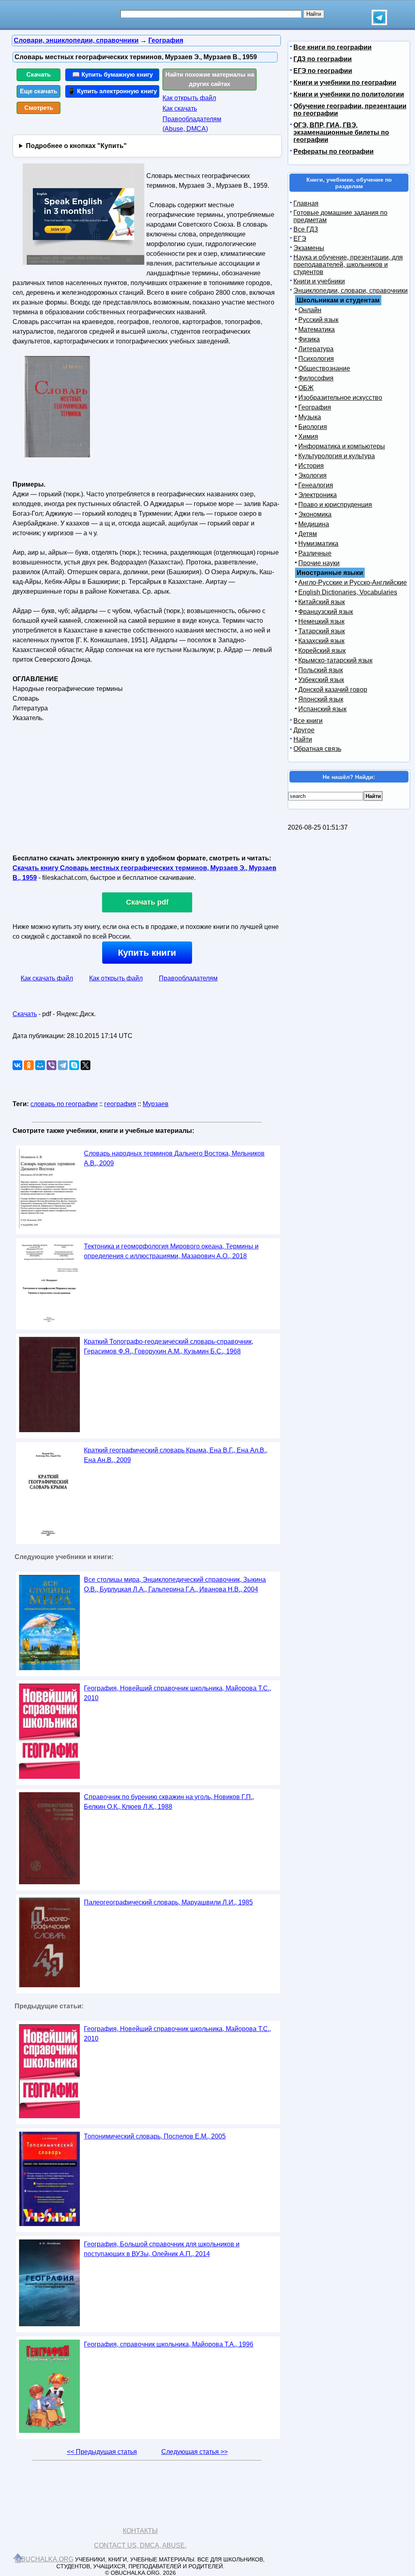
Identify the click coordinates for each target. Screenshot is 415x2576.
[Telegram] (63, 1065)
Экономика (315, 514)
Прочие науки (319, 563)
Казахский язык (321, 641)
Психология (316, 359)
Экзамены (309, 248)
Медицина (314, 524)
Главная (306, 203)
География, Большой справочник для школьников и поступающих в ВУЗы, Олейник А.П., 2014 (162, 2249)
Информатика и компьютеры (342, 446)
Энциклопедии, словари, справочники (351, 291)
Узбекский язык (321, 680)
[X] (86, 1065)
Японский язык (321, 699)
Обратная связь (317, 749)
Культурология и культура (337, 456)
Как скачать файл (47, 978)
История (311, 466)
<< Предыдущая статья (102, 2452)
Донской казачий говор (333, 690)
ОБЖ (306, 388)
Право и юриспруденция (335, 505)
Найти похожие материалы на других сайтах (210, 79)
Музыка (310, 417)
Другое (304, 730)
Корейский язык (322, 651)
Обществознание (324, 368)
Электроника (318, 495)
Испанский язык (322, 709)
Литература (316, 349)
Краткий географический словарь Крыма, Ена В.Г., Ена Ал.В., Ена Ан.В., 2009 (176, 1455)
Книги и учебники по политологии (349, 94)
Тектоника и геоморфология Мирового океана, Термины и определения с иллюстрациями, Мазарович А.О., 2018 (171, 1251)
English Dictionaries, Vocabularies (348, 592)
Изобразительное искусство (340, 398)
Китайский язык (322, 602)
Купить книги (147, 953)
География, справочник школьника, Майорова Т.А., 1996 (169, 2344)
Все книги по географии (333, 47)
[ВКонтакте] (17, 1065)
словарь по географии (64, 1104)
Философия (316, 378)
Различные (315, 553)
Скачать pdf (147, 902)
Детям (308, 534)
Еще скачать (39, 91)
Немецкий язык (321, 621)
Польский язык (321, 670)
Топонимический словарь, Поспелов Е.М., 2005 (155, 2136)
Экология (312, 475)
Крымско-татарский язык (335, 660)
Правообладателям (188, 978)
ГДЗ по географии (323, 59)
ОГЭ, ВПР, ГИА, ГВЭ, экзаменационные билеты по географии (341, 132)
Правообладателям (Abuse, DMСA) (192, 124)
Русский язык (318, 320)
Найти (303, 739)
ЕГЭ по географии (323, 71)
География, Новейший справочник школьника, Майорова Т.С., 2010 (178, 1693)
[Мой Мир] (40, 1065)
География (315, 407)
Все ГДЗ (306, 229)
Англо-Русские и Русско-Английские (353, 582)
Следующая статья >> (195, 2452)
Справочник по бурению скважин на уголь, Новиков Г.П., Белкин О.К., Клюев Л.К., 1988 (169, 1802)
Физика (309, 339)
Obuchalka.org (45, 2559)
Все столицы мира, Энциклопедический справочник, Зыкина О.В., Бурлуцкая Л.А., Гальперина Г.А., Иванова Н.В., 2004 (175, 1584)
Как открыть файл (189, 98)
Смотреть (39, 108)
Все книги (308, 721)
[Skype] (74, 1065)
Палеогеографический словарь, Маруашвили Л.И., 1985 (168, 1902)
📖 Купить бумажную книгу (112, 74)
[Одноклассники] (29, 1065)
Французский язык (326, 612)
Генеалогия (316, 485)
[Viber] (51, 1065)
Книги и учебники (319, 281)
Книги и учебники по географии (345, 83)
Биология (313, 427)
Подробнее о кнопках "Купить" (76, 146)
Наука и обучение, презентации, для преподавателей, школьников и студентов (348, 265)
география (120, 1104)
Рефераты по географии (334, 151)
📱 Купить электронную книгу (112, 91)
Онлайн (310, 310)
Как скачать (180, 108)
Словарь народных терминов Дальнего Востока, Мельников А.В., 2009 (174, 1158)
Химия (308, 436)
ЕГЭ (300, 239)
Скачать (39, 74)
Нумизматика (318, 544)
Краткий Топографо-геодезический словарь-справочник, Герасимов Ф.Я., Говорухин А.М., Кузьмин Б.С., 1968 (169, 1346)
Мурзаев (156, 1104)
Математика (317, 329)
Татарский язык (322, 631)
